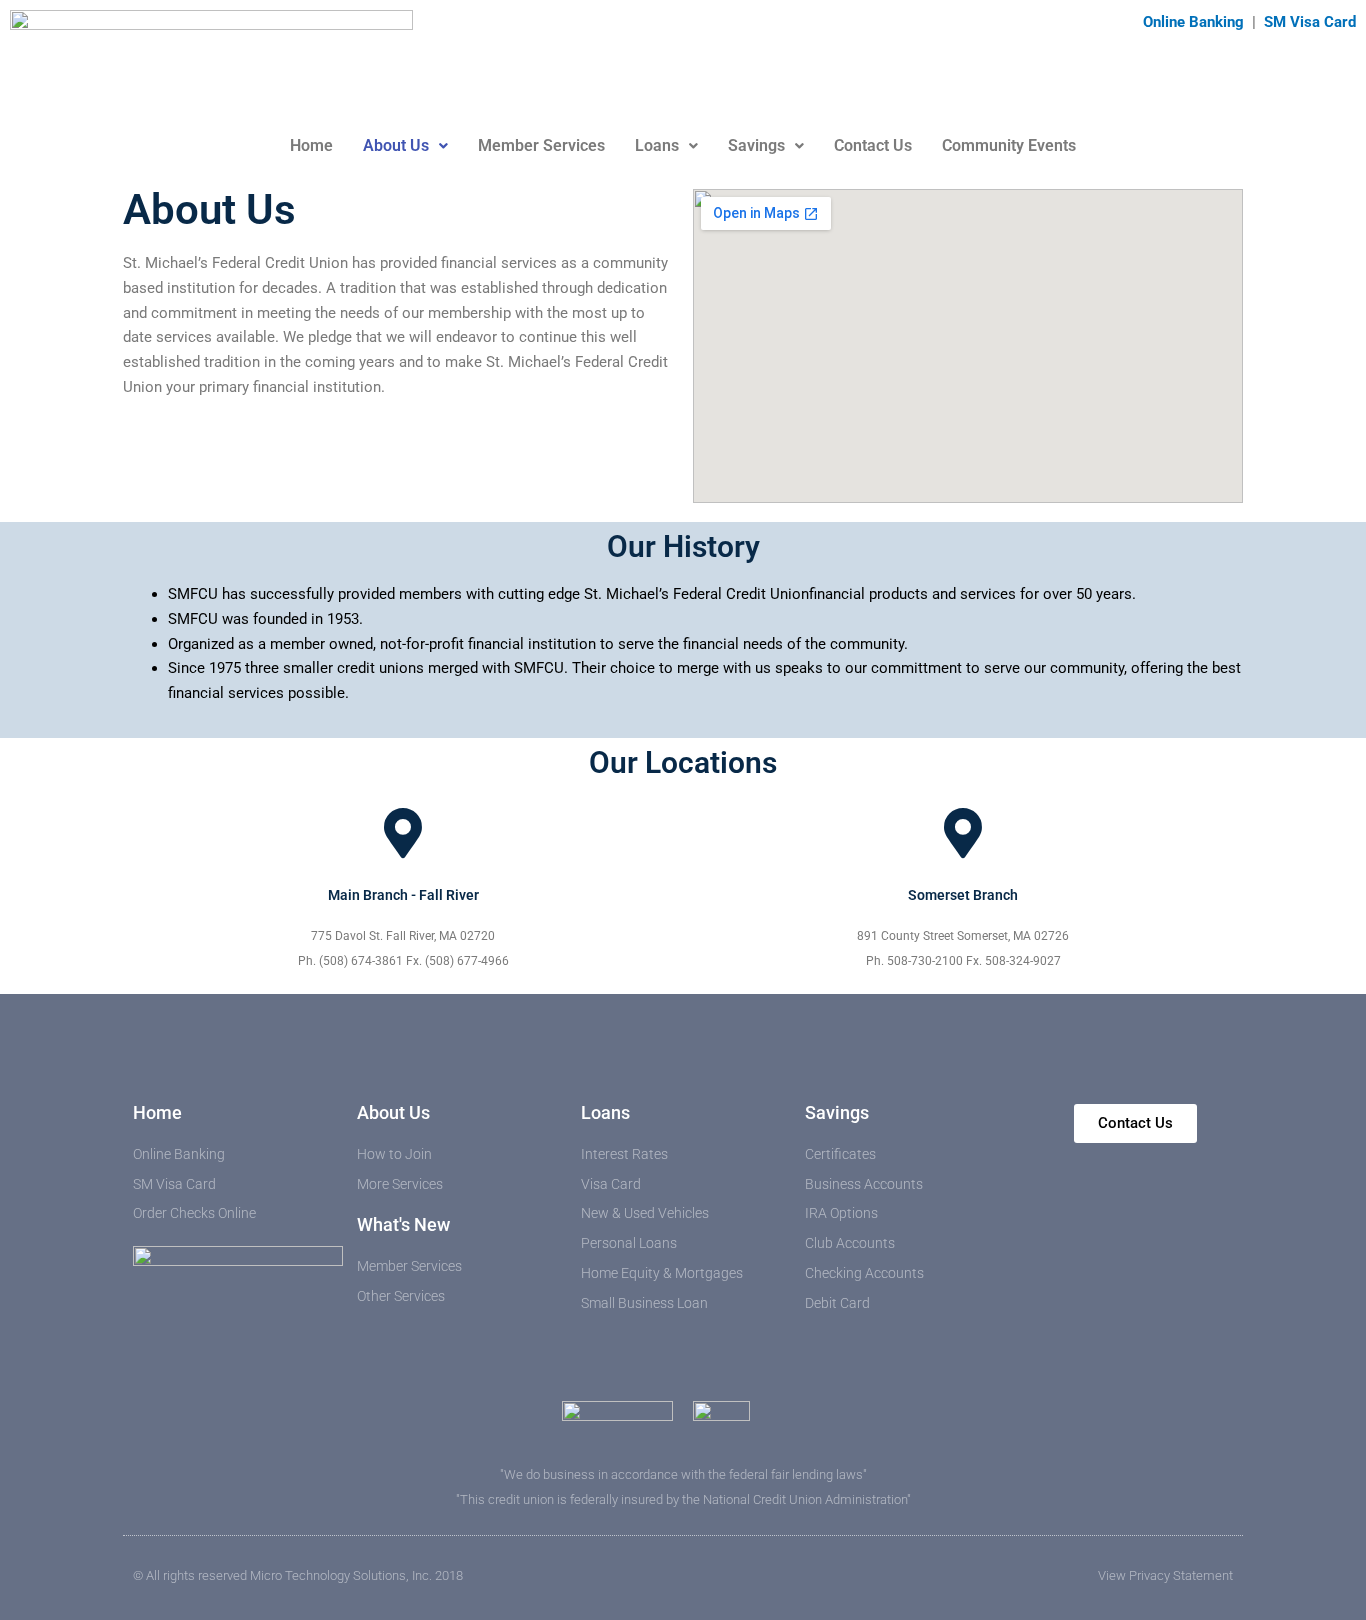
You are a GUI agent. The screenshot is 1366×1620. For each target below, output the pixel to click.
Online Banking (1195, 22)
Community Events (1009, 145)
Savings (756, 145)
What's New (403, 1224)
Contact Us (873, 145)
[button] (405, 146)
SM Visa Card (1310, 22)
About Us (396, 145)
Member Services (541, 145)
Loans (657, 145)
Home (311, 145)
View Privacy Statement (1165, 1575)
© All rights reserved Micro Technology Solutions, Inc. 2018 (298, 1575)
